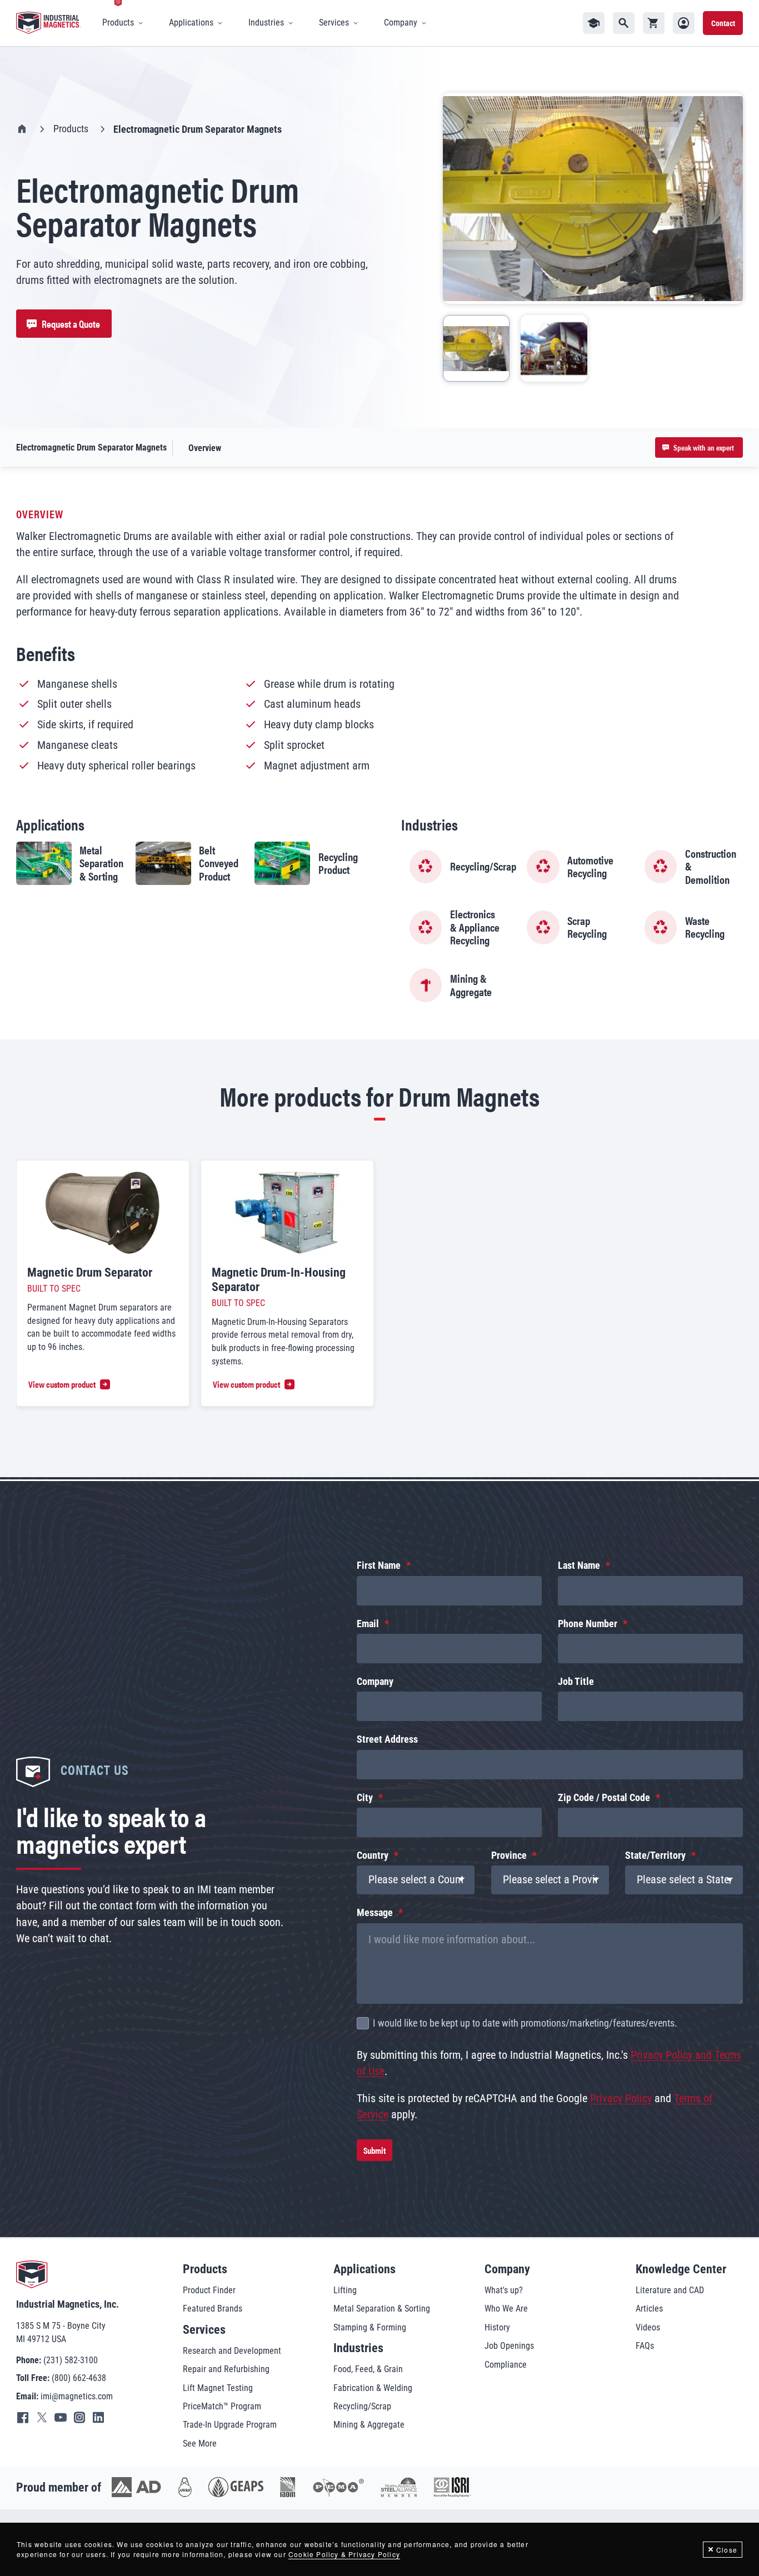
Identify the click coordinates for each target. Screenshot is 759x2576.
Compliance (506, 2365)
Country (373, 1855)
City (365, 1798)
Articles (649, 2309)
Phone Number (588, 1624)
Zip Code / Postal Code (604, 1798)
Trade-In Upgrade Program (230, 2425)
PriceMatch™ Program (222, 2406)
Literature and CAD (670, 2290)
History (497, 2327)
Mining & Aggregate (369, 2425)
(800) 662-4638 (79, 2378)
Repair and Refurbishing (226, 2369)
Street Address (387, 1739)
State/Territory (655, 1855)
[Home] (48, 23)
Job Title (576, 1682)
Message (375, 1913)
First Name (379, 1565)
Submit (374, 2150)
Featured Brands (213, 2309)
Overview (205, 448)
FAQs (645, 2346)
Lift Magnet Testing (218, 2388)
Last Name (579, 1565)
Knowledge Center (681, 2269)
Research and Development (232, 2351)
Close (727, 2550)
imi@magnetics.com (77, 2396)
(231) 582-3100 (71, 2360)
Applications (364, 2269)
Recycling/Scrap (362, 2406)
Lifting (345, 2290)
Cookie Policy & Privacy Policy (344, 2554)
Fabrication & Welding (373, 2388)
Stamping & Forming (370, 2327)
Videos (648, 2327)
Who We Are (506, 2309)
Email (368, 1624)
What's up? (504, 2290)
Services (204, 2330)
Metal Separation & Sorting (382, 2309)
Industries (358, 2348)
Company (375, 1682)
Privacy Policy (621, 2099)
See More (200, 2444)
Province (509, 1855)
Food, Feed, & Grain (368, 2369)
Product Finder (209, 2290)
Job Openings (509, 2346)
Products (71, 129)
